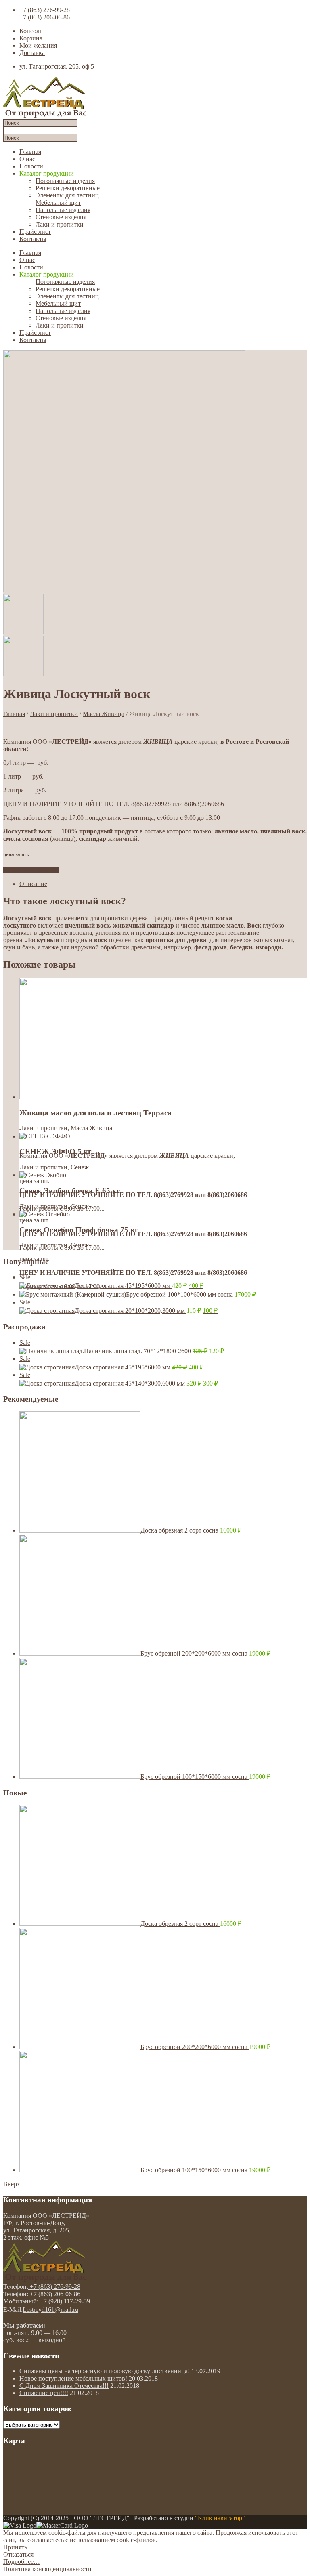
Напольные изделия (63, 210)
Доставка (32, 53)
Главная (30, 152)
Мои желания (38, 45)
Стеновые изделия (61, 217)
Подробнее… (22, 2562)
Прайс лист (35, 232)
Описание (33, 884)
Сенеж (80, 1167)
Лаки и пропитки (60, 224)
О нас (27, 159)
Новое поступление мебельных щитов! (73, 2378)
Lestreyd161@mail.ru (50, 2310)
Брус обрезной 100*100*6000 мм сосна (180, 1294)
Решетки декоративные (68, 188)
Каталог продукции (47, 173)
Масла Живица (104, 714)
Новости (31, 166)
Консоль (31, 31)
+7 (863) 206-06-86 (45, 17)
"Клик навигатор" (220, 2518)
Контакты (33, 239)
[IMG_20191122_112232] (124, 590)
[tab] (163, 884)
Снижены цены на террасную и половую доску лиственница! (105, 2371)
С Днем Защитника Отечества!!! (64, 2386)
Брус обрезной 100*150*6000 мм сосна (195, 1777)
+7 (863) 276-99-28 (45, 10)
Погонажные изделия (65, 181)
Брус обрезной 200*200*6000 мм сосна (195, 1653)
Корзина (31, 38)
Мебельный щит (58, 203)
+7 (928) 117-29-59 (64, 2301)
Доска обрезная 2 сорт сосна (180, 1530)
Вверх (12, 2184)
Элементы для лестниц (67, 195)
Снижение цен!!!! (44, 2393)
